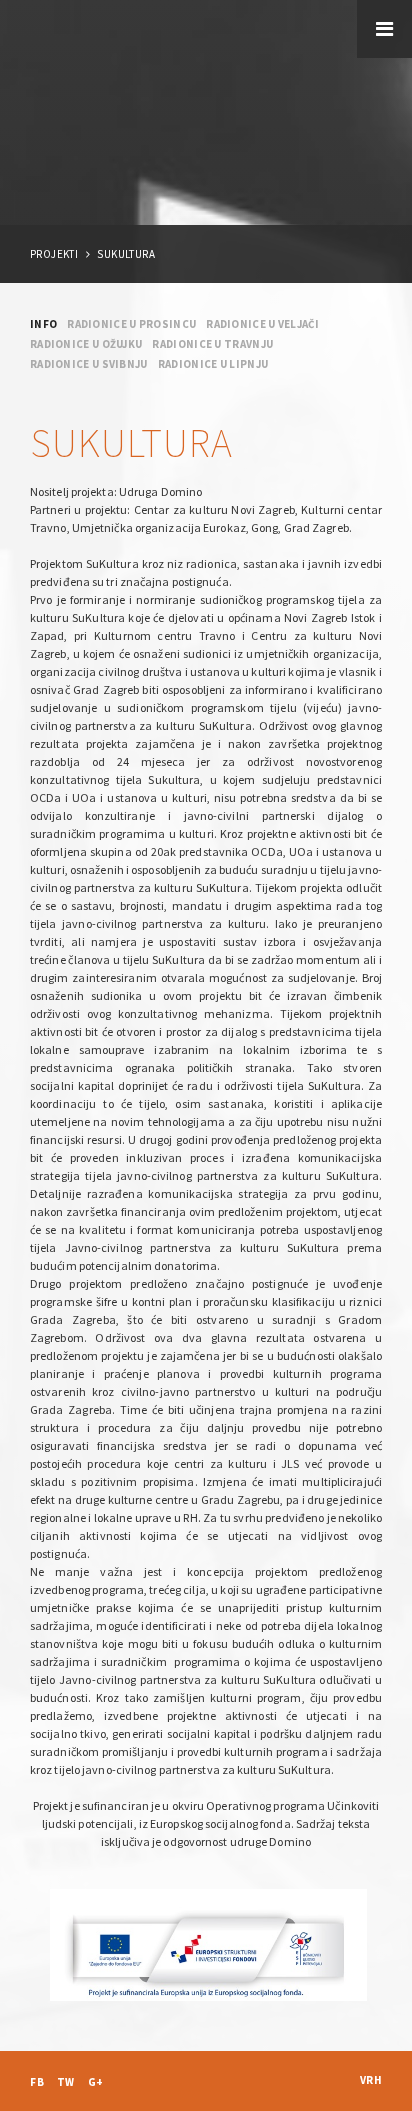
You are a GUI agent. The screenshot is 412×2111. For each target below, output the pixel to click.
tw (66, 2082)
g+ (96, 2082)
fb (37, 2082)
